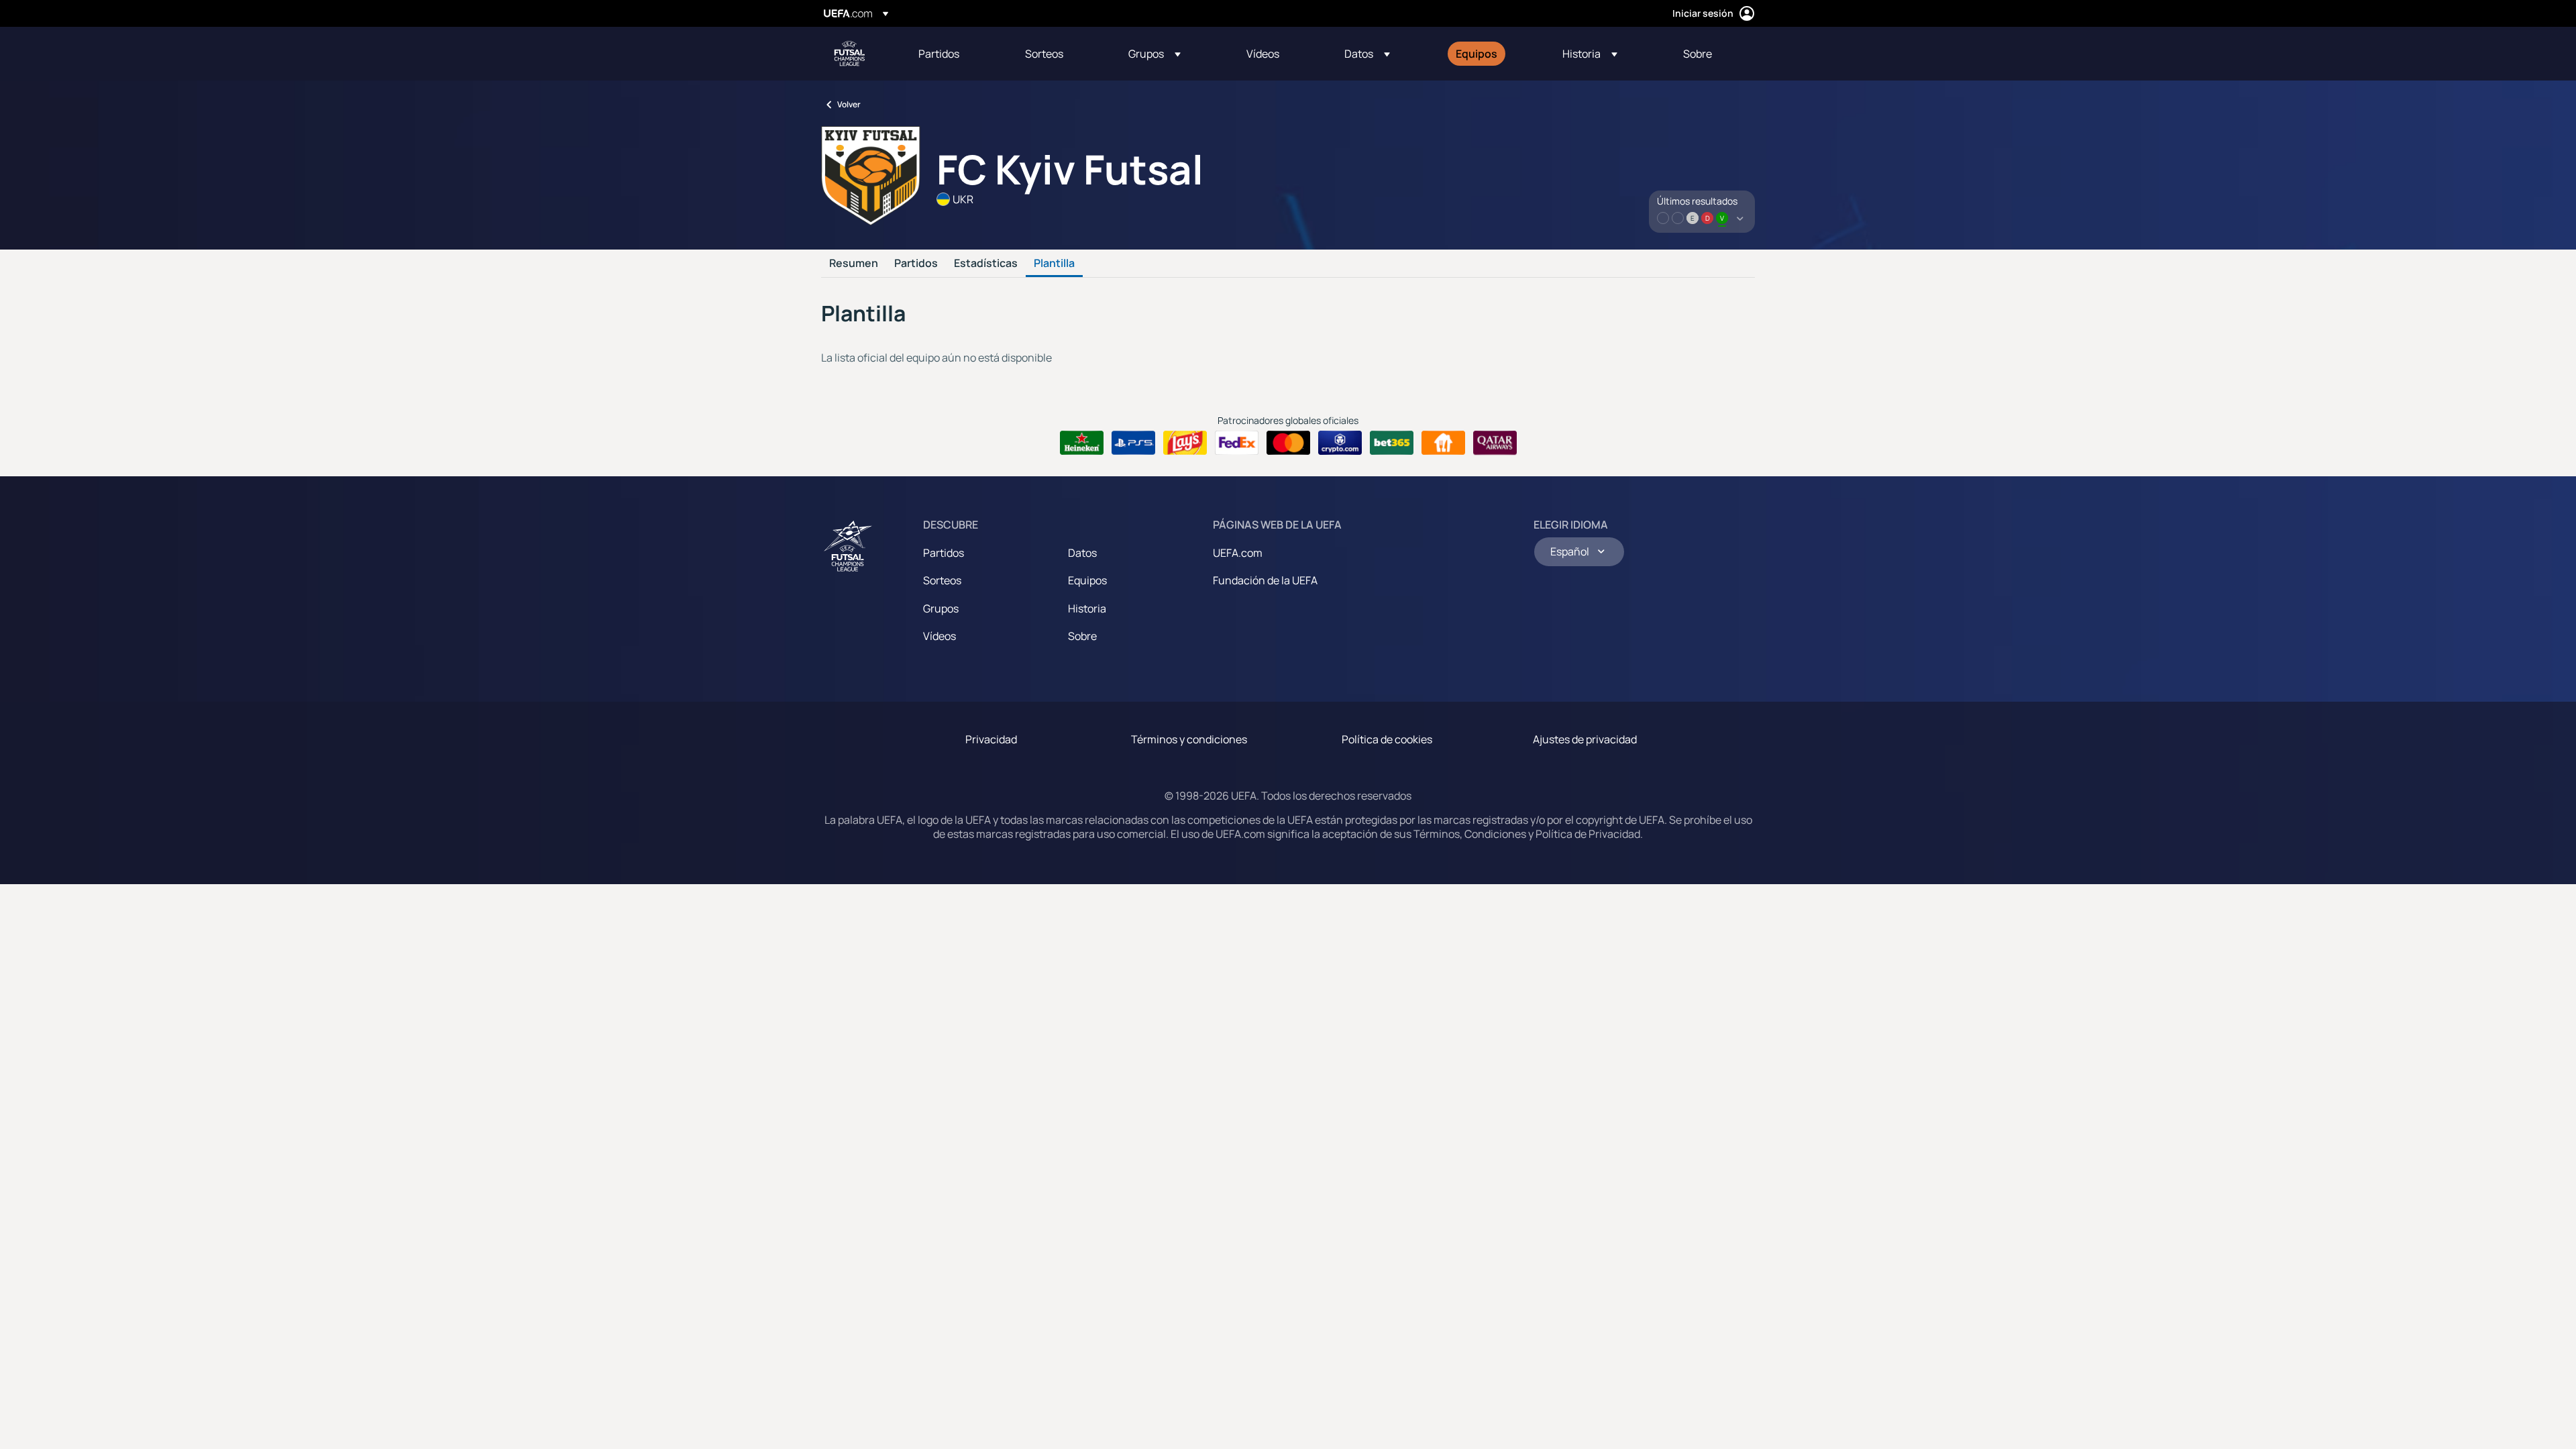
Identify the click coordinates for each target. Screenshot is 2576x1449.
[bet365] (1392, 443)
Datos (1082, 553)
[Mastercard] (1288, 443)
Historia (1087, 608)
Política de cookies (1387, 739)
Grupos (941, 608)
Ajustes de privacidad (1585, 739)
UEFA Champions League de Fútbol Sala (849, 54)
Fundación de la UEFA (1265, 580)
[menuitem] (955, 54)
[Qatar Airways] (1495, 443)
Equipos (1087, 580)
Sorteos (942, 580)
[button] (1155, 54)
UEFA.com (1238, 553)
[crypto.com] (1340, 443)
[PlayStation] (1133, 443)
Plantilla (1054, 264)
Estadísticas (986, 264)
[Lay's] (1185, 443)
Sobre (1082, 636)
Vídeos (940, 636)
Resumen (854, 264)
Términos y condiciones (1189, 739)
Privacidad (991, 739)
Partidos (916, 264)
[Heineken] (1082, 443)
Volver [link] (849, 104)
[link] (939, 54)
